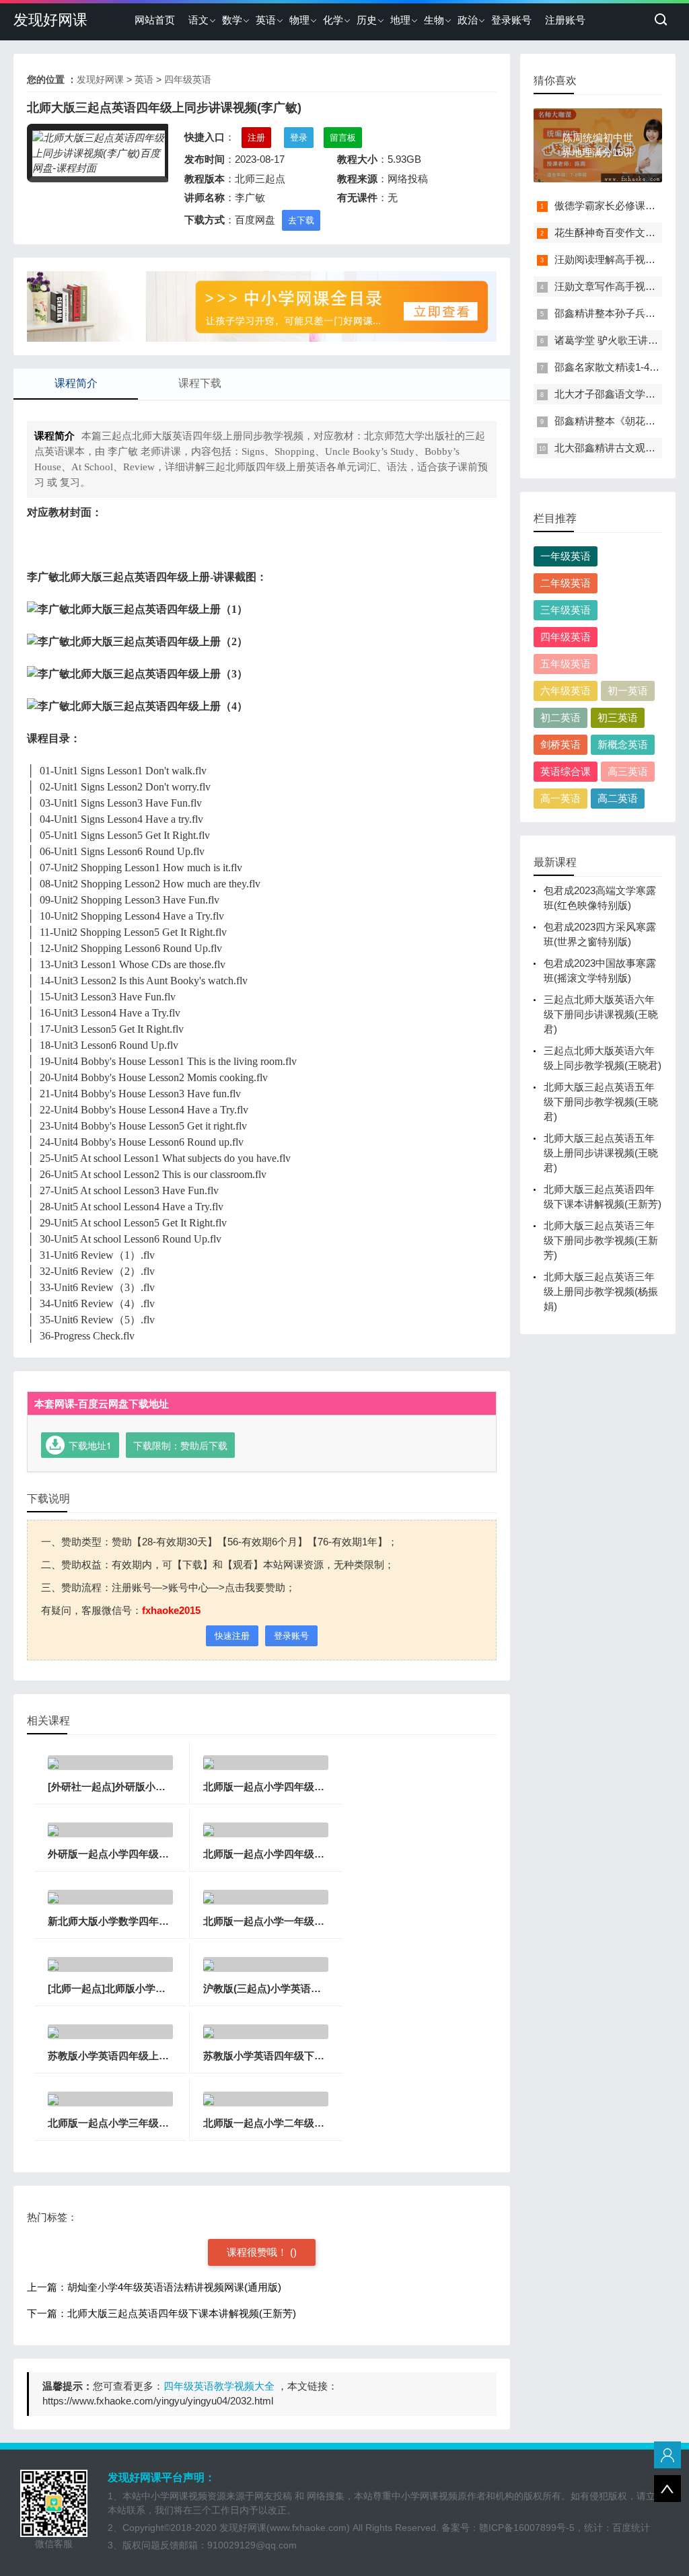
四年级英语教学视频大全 (219, 2386)
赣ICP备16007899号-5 (527, 2528)
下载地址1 (90, 1445)
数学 (232, 20)
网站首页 (155, 20)
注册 (256, 138)
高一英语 (560, 798)
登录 (299, 138)
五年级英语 (566, 664)
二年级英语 (566, 583)
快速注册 (232, 1636)
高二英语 (618, 798)
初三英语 (618, 717)
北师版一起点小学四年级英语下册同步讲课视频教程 (319, 1854)
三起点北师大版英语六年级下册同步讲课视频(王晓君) (601, 1014)
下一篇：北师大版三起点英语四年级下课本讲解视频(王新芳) (161, 2313)
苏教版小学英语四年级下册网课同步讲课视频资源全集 (324, 2056)
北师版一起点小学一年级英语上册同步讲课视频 (309, 1921)
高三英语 (628, 771)
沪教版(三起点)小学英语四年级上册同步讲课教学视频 (323, 1988)
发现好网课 (50, 20)
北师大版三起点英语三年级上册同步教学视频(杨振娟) (601, 1291)
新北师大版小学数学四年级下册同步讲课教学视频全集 (169, 1921)
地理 (400, 20)
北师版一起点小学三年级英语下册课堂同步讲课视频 (164, 2123)
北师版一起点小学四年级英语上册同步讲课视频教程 (319, 1787)
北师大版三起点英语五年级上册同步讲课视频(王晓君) (601, 1153)
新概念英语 (623, 744)
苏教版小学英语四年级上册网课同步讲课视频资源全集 (169, 2056)
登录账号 (511, 20)
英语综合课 (566, 771)
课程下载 (200, 383)
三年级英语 (566, 610)
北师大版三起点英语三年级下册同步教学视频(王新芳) (601, 1240)
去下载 (301, 220)
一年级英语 (566, 556)
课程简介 (76, 383)
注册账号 (565, 20)
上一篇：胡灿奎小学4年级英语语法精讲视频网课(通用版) (154, 2287)
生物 (434, 20)
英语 (266, 20)
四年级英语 (188, 79)
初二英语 (560, 717)
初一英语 (628, 691)
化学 (333, 20)
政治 (468, 20)
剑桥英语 (560, 744)
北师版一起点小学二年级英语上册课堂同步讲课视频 (319, 2123)
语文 (198, 20)
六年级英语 (566, 691)
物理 (299, 20)
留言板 (343, 138)
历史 (367, 20)
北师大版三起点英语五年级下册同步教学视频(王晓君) (601, 1102)
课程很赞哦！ (258, 2252)
